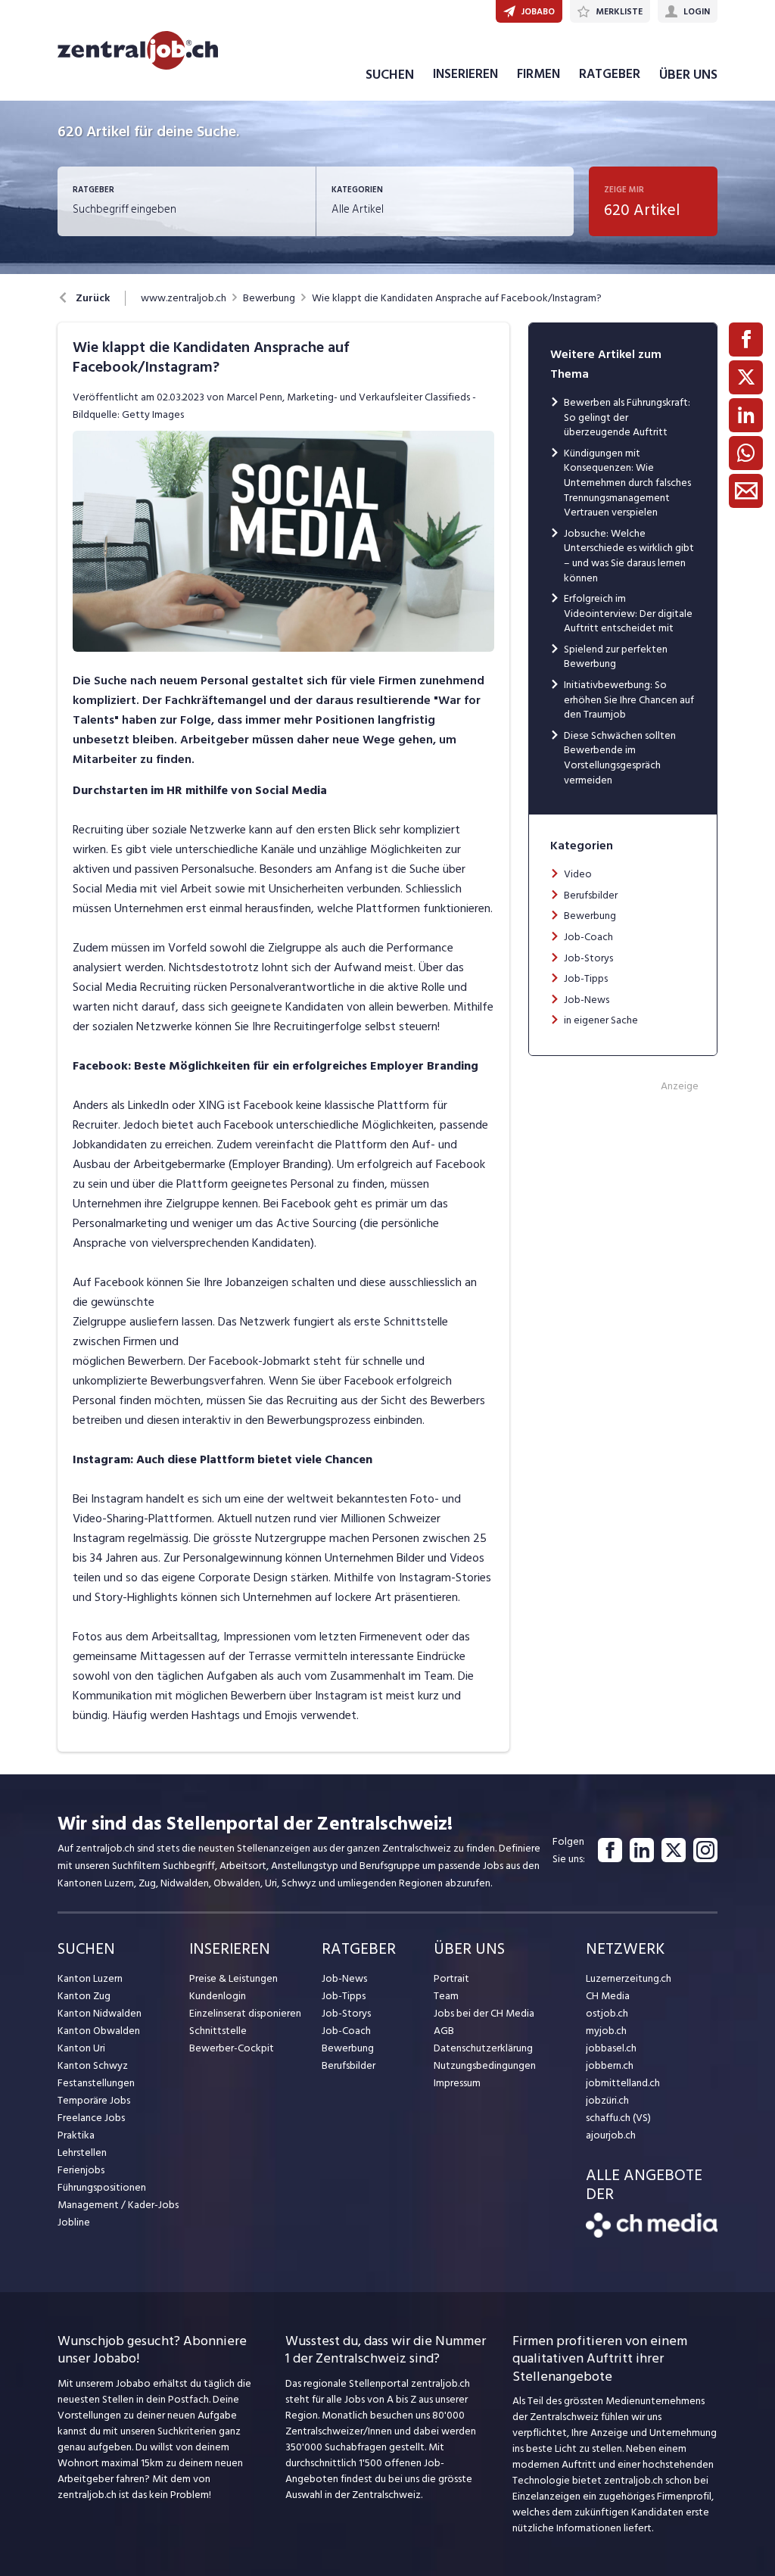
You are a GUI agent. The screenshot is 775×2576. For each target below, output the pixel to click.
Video (578, 874)
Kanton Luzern (90, 1978)
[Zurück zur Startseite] (652, 2234)
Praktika (76, 2135)
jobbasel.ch (611, 2048)
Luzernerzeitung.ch (629, 1978)
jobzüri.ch (607, 2100)
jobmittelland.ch (623, 2083)
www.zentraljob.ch (184, 298)
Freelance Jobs (91, 2118)
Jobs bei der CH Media (484, 2013)
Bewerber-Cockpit (232, 2048)
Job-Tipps (586, 978)
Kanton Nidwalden (100, 2013)
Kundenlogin (218, 1996)
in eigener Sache (601, 1020)
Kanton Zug (84, 1996)
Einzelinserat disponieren (245, 2013)
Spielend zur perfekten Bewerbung (616, 657)
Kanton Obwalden (99, 2031)
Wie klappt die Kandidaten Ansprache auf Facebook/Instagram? (457, 298)
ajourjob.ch (611, 2135)
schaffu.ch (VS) (618, 2118)
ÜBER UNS (688, 75)
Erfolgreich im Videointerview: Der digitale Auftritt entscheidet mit (628, 613)
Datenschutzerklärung (483, 2048)
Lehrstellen (82, 2152)
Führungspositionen (102, 2187)
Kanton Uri (81, 2048)
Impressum (457, 2083)
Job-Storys (588, 958)
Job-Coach (588, 937)
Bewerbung (269, 298)
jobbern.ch (610, 2065)
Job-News (587, 1000)
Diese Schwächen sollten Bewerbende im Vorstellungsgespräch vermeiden (620, 758)
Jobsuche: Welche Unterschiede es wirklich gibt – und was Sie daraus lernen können (629, 556)
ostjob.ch (607, 2013)
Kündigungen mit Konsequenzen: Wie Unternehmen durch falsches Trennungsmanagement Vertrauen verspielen (627, 483)
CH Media (608, 1996)
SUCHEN (390, 75)
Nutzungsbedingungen (485, 2065)
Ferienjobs (81, 2170)
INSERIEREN (465, 74)
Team (446, 1996)
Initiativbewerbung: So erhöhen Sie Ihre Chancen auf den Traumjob (629, 699)
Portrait (451, 1978)
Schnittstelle (218, 2031)
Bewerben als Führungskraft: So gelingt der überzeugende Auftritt (627, 417)
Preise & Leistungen (233, 1978)
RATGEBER (610, 74)
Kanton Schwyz (93, 2065)
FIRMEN (538, 74)
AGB (444, 2031)
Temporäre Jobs (94, 2100)
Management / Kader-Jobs (118, 2205)
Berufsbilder (591, 895)
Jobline (74, 2222)
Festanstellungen (96, 2083)
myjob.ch (606, 2031)
